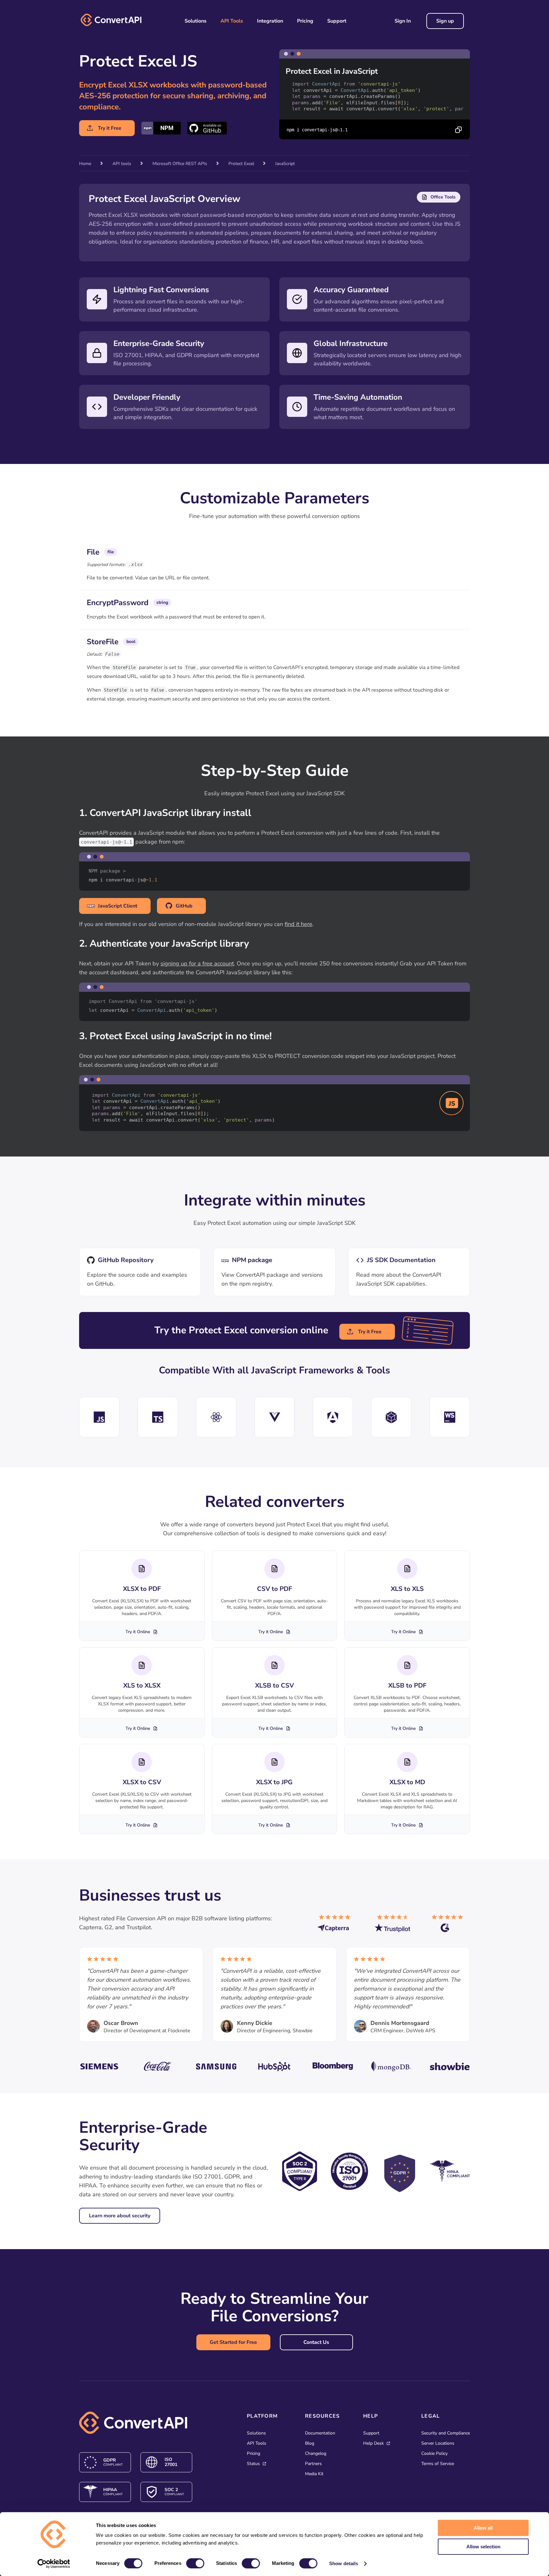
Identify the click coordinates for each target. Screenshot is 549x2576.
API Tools (232, 21)
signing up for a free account (197, 963)
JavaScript (285, 164)
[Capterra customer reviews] (336, 1926)
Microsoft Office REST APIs (180, 164)
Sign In (403, 21)
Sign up (445, 21)
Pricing (305, 21)
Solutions (196, 21)
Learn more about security (120, 2216)
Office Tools (443, 197)
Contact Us (316, 2342)
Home (85, 164)
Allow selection (483, 2547)
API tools (122, 164)
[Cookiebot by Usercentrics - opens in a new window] (54, 2564)
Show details (344, 2563)
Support (337, 21)
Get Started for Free (233, 2342)
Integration (270, 21)
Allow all (483, 2528)
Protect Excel (242, 164)
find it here (298, 924)
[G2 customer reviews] (451, 1926)
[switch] (195, 2563)
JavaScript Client (118, 906)
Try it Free (110, 128)
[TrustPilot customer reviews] (394, 1926)
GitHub (184, 906)
